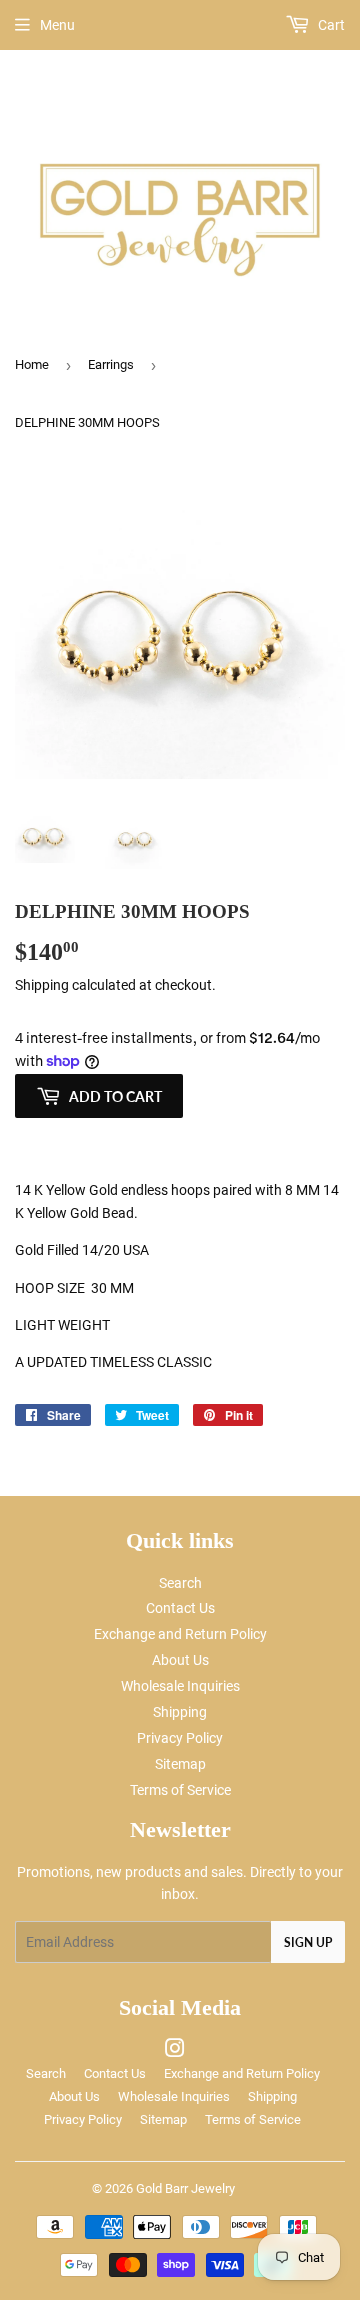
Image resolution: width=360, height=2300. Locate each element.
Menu (57, 25)
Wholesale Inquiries (180, 1686)
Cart (330, 25)
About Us (180, 1660)
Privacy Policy (180, 1738)
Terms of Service (180, 1790)
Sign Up (308, 1942)
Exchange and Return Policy (180, 1634)
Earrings (111, 364)
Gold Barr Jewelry (185, 2188)
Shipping (42, 985)
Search (180, 1583)
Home (32, 364)
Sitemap (180, 1764)
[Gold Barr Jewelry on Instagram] (175, 2051)
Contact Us (180, 1608)
